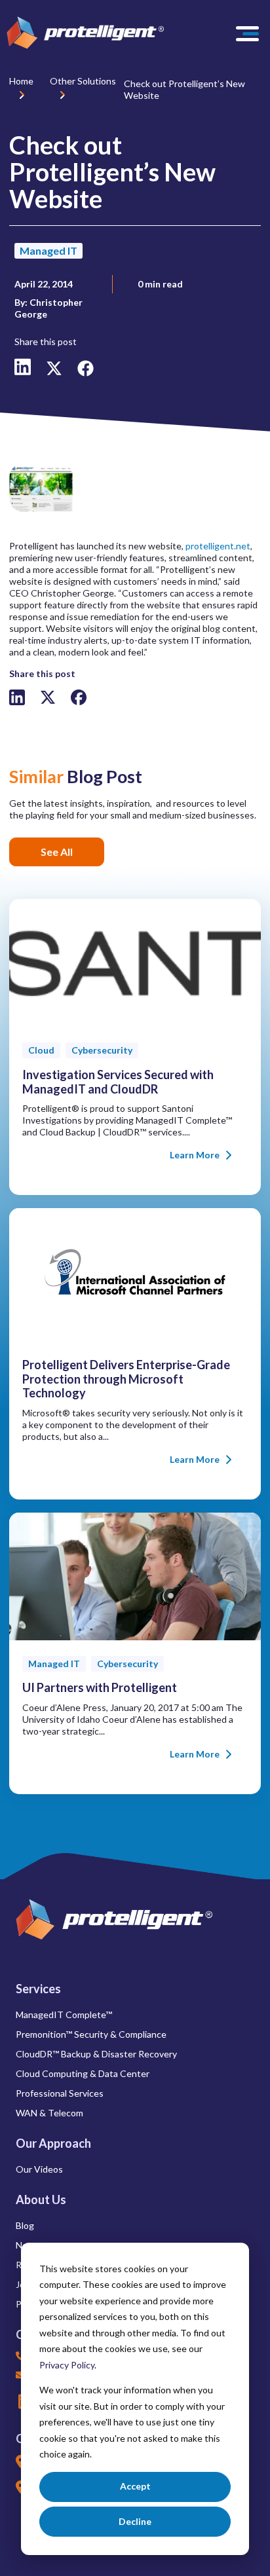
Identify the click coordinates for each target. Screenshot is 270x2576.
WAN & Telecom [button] (49, 2113)
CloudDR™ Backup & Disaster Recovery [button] (96, 2054)
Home (21, 81)
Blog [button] (25, 2225)
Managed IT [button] (54, 1664)
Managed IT (48, 250)
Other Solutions (83, 81)
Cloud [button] (41, 1050)
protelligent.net (218, 546)
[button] (250, 33)
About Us (41, 2199)
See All (57, 852)
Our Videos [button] (39, 2169)
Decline (135, 2521)
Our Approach (53, 2143)
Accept (135, 2486)
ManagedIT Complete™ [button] (64, 2015)
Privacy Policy (67, 2365)
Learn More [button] (195, 1155)
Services (38, 1989)
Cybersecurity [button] (102, 1050)
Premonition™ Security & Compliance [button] (91, 2034)
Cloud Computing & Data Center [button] (83, 2073)
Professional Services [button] (60, 2093)
